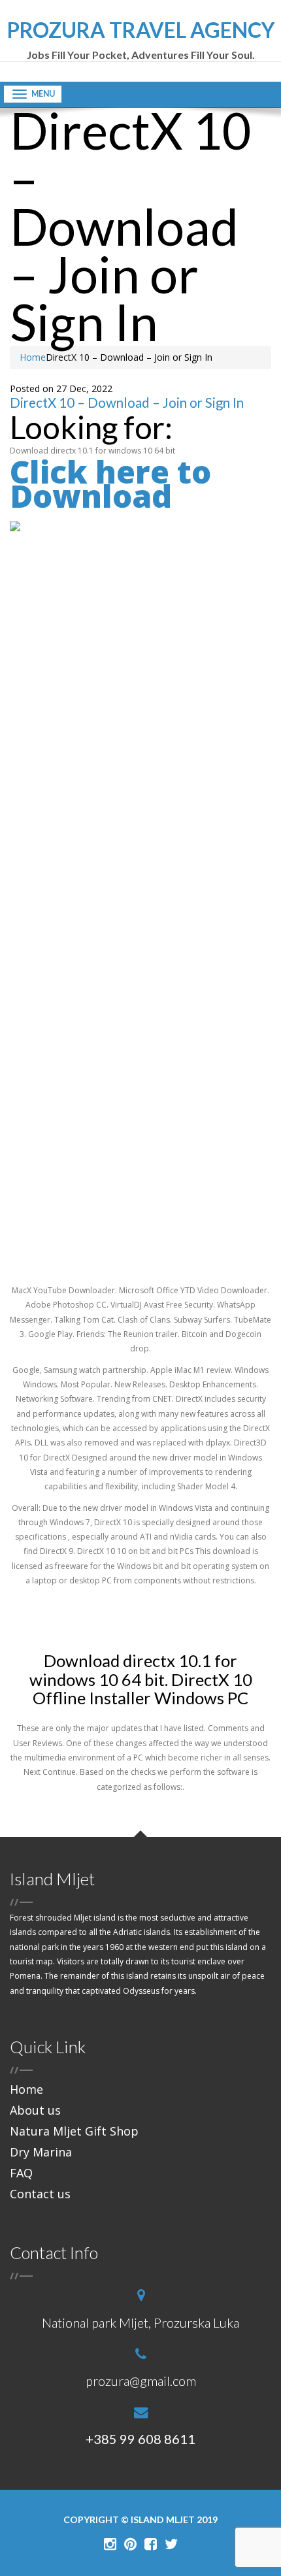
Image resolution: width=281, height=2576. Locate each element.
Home (33, 357)
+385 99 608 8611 (140, 2439)
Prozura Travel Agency (141, 40)
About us (35, 2110)
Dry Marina (41, 2152)
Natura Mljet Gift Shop (74, 2131)
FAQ (21, 2173)
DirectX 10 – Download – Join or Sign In (127, 403)
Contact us (40, 2194)
